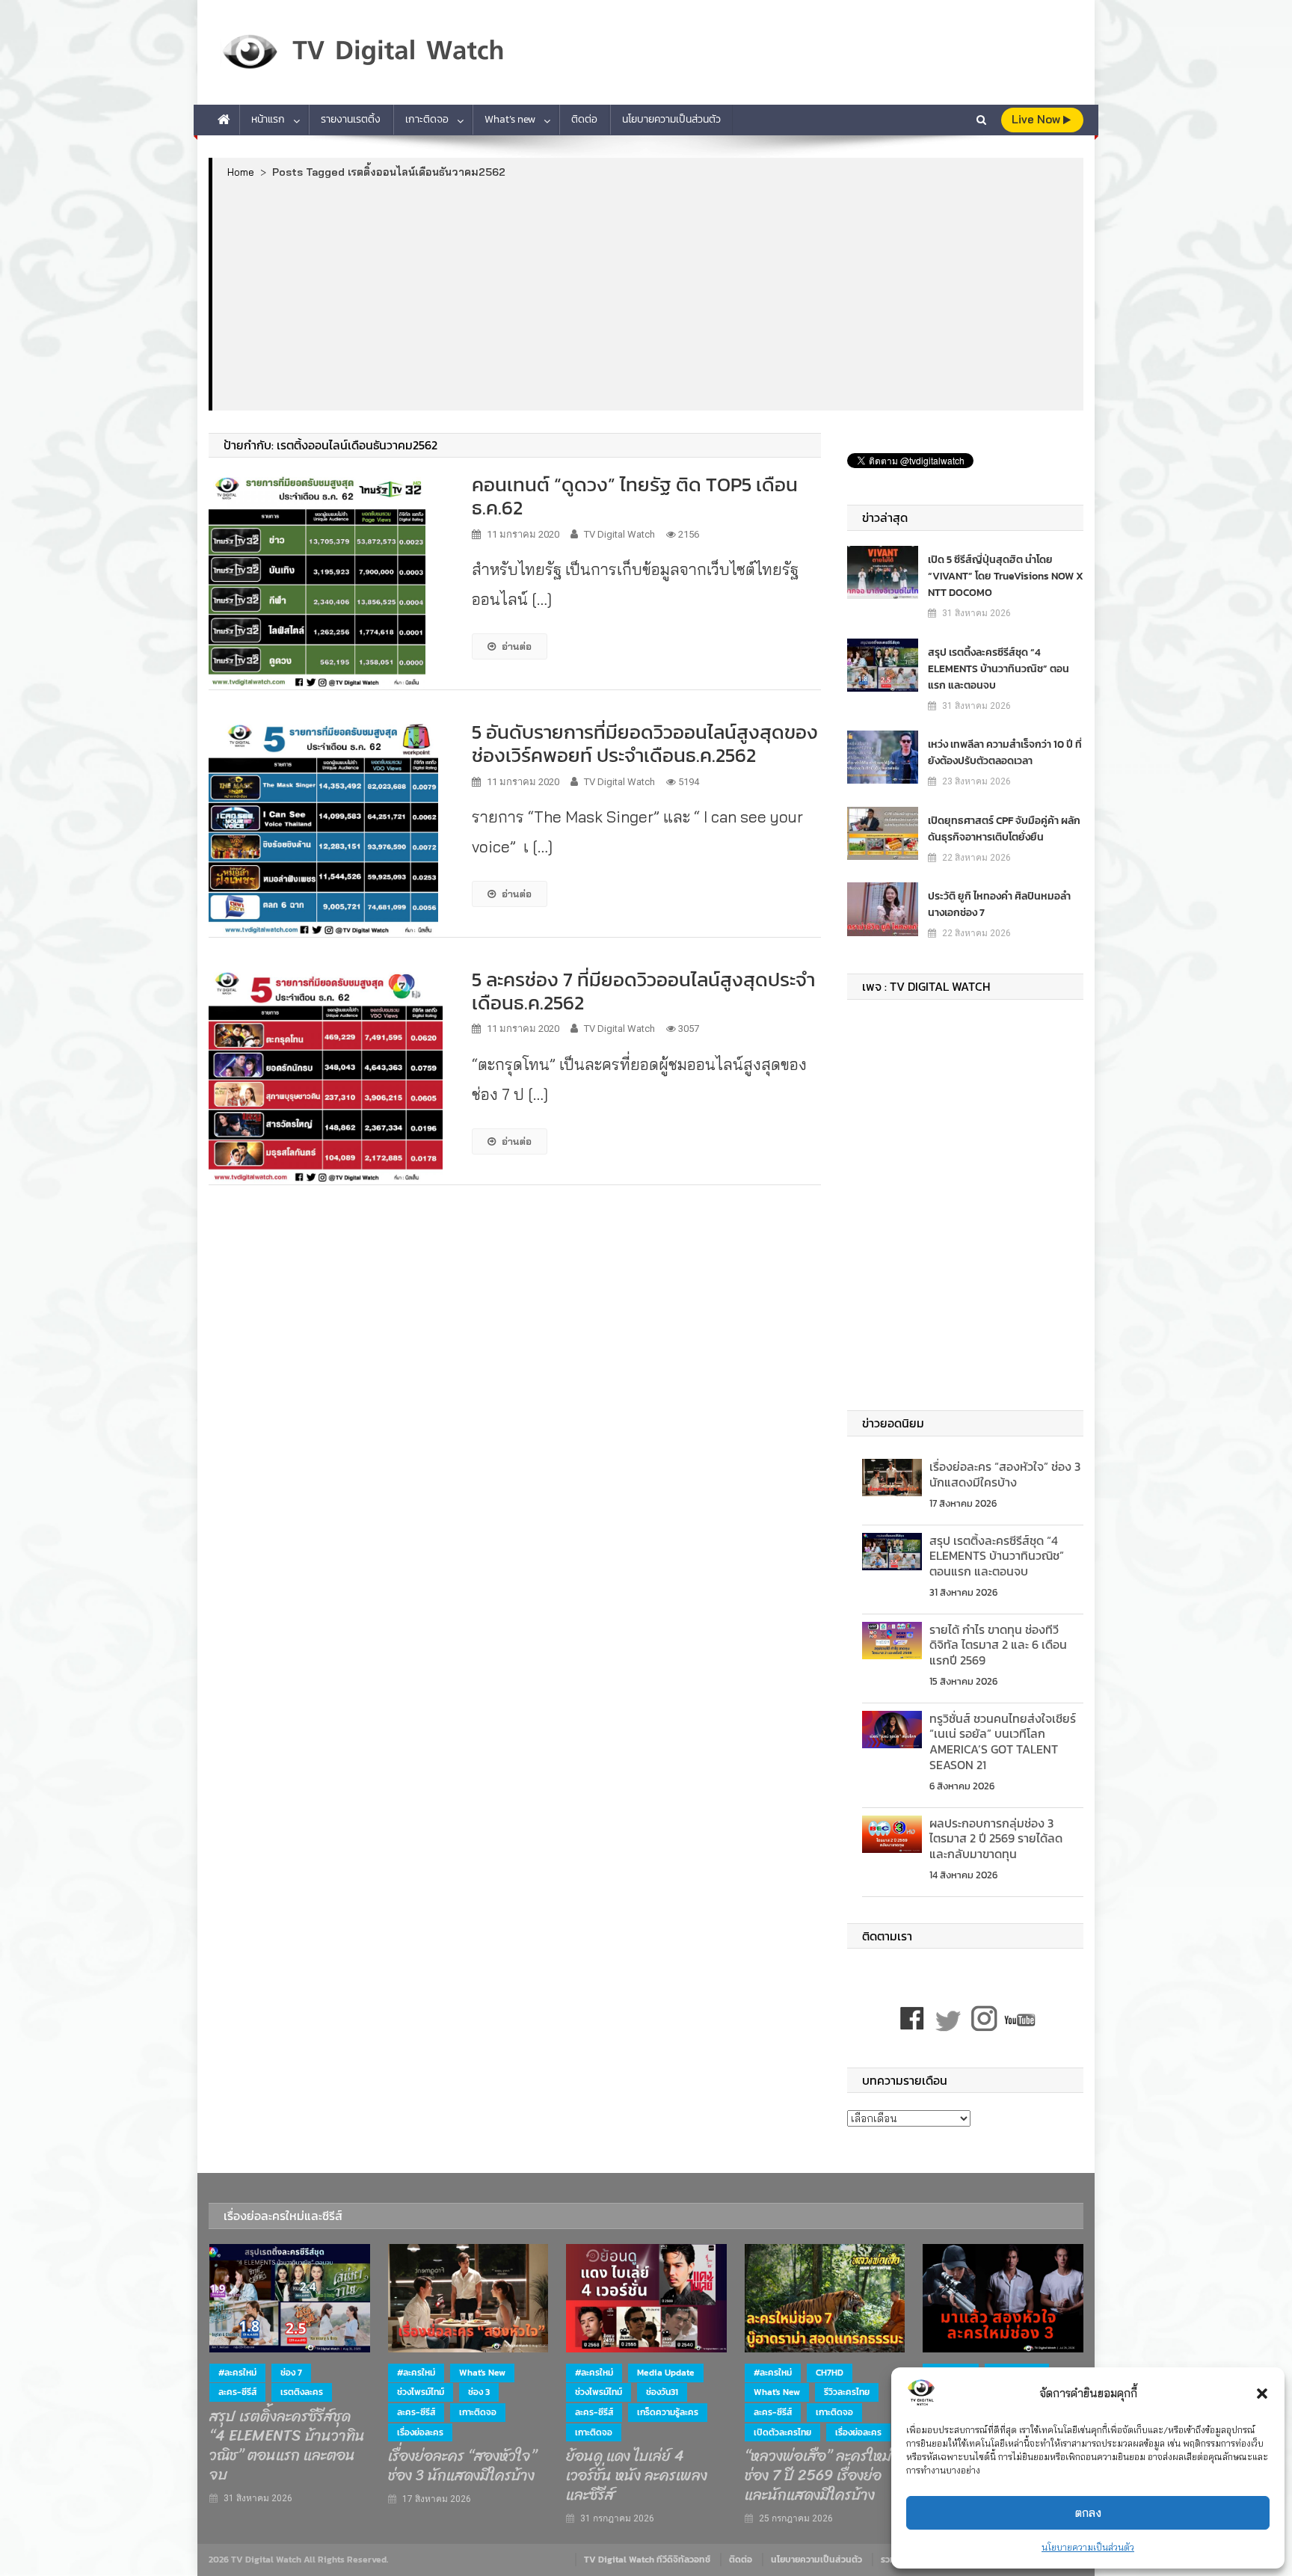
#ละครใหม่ (237, 2373)
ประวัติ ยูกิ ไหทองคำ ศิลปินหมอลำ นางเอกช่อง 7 (999, 904)
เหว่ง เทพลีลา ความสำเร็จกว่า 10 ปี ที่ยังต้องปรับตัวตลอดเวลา (1005, 753)
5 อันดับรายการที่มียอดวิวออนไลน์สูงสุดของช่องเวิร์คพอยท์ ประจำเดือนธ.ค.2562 (645, 743)
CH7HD (830, 2373)
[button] (1262, 2394)
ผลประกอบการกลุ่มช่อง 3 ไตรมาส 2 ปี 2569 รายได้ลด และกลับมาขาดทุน (996, 1839)
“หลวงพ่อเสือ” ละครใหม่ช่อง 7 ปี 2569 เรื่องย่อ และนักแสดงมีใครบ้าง (818, 2476)
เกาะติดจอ (427, 119)
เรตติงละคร (302, 2392)
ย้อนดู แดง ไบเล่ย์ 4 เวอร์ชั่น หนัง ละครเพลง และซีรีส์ (637, 2476)
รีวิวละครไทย (847, 2392)
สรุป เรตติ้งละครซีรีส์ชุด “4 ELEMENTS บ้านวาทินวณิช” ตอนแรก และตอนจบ (999, 669)
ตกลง (1088, 2513)
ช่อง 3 (479, 2392)
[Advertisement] (648, 294)
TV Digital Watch (619, 534)
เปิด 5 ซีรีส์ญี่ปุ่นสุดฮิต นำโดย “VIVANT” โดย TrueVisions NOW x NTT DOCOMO (1006, 576)
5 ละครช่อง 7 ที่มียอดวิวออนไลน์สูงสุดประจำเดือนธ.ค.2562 (643, 991)
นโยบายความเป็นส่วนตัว (1088, 2547)
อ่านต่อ (517, 646)
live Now (1037, 119)
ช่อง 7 (291, 2373)
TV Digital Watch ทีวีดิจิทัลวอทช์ (647, 2560)
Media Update (666, 2373)
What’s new (510, 119)
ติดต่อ (584, 119)
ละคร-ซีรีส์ (237, 2392)
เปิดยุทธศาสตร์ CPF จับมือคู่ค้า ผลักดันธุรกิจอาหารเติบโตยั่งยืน (1004, 829)
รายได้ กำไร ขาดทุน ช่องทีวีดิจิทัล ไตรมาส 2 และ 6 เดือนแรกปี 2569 (998, 1645)
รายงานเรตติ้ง (351, 119)
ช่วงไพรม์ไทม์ (421, 2392)
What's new (482, 2373)
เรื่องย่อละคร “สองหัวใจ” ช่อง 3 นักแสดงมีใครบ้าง (1005, 1474)
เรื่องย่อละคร (420, 2432)
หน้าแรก (268, 119)
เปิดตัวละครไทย (782, 2432)
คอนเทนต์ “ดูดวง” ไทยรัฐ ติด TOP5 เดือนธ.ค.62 (635, 496)
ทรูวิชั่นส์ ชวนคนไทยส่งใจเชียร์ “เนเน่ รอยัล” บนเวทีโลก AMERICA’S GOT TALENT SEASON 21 (1003, 1742)
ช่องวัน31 (662, 2392)
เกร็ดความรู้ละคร (668, 2412)
